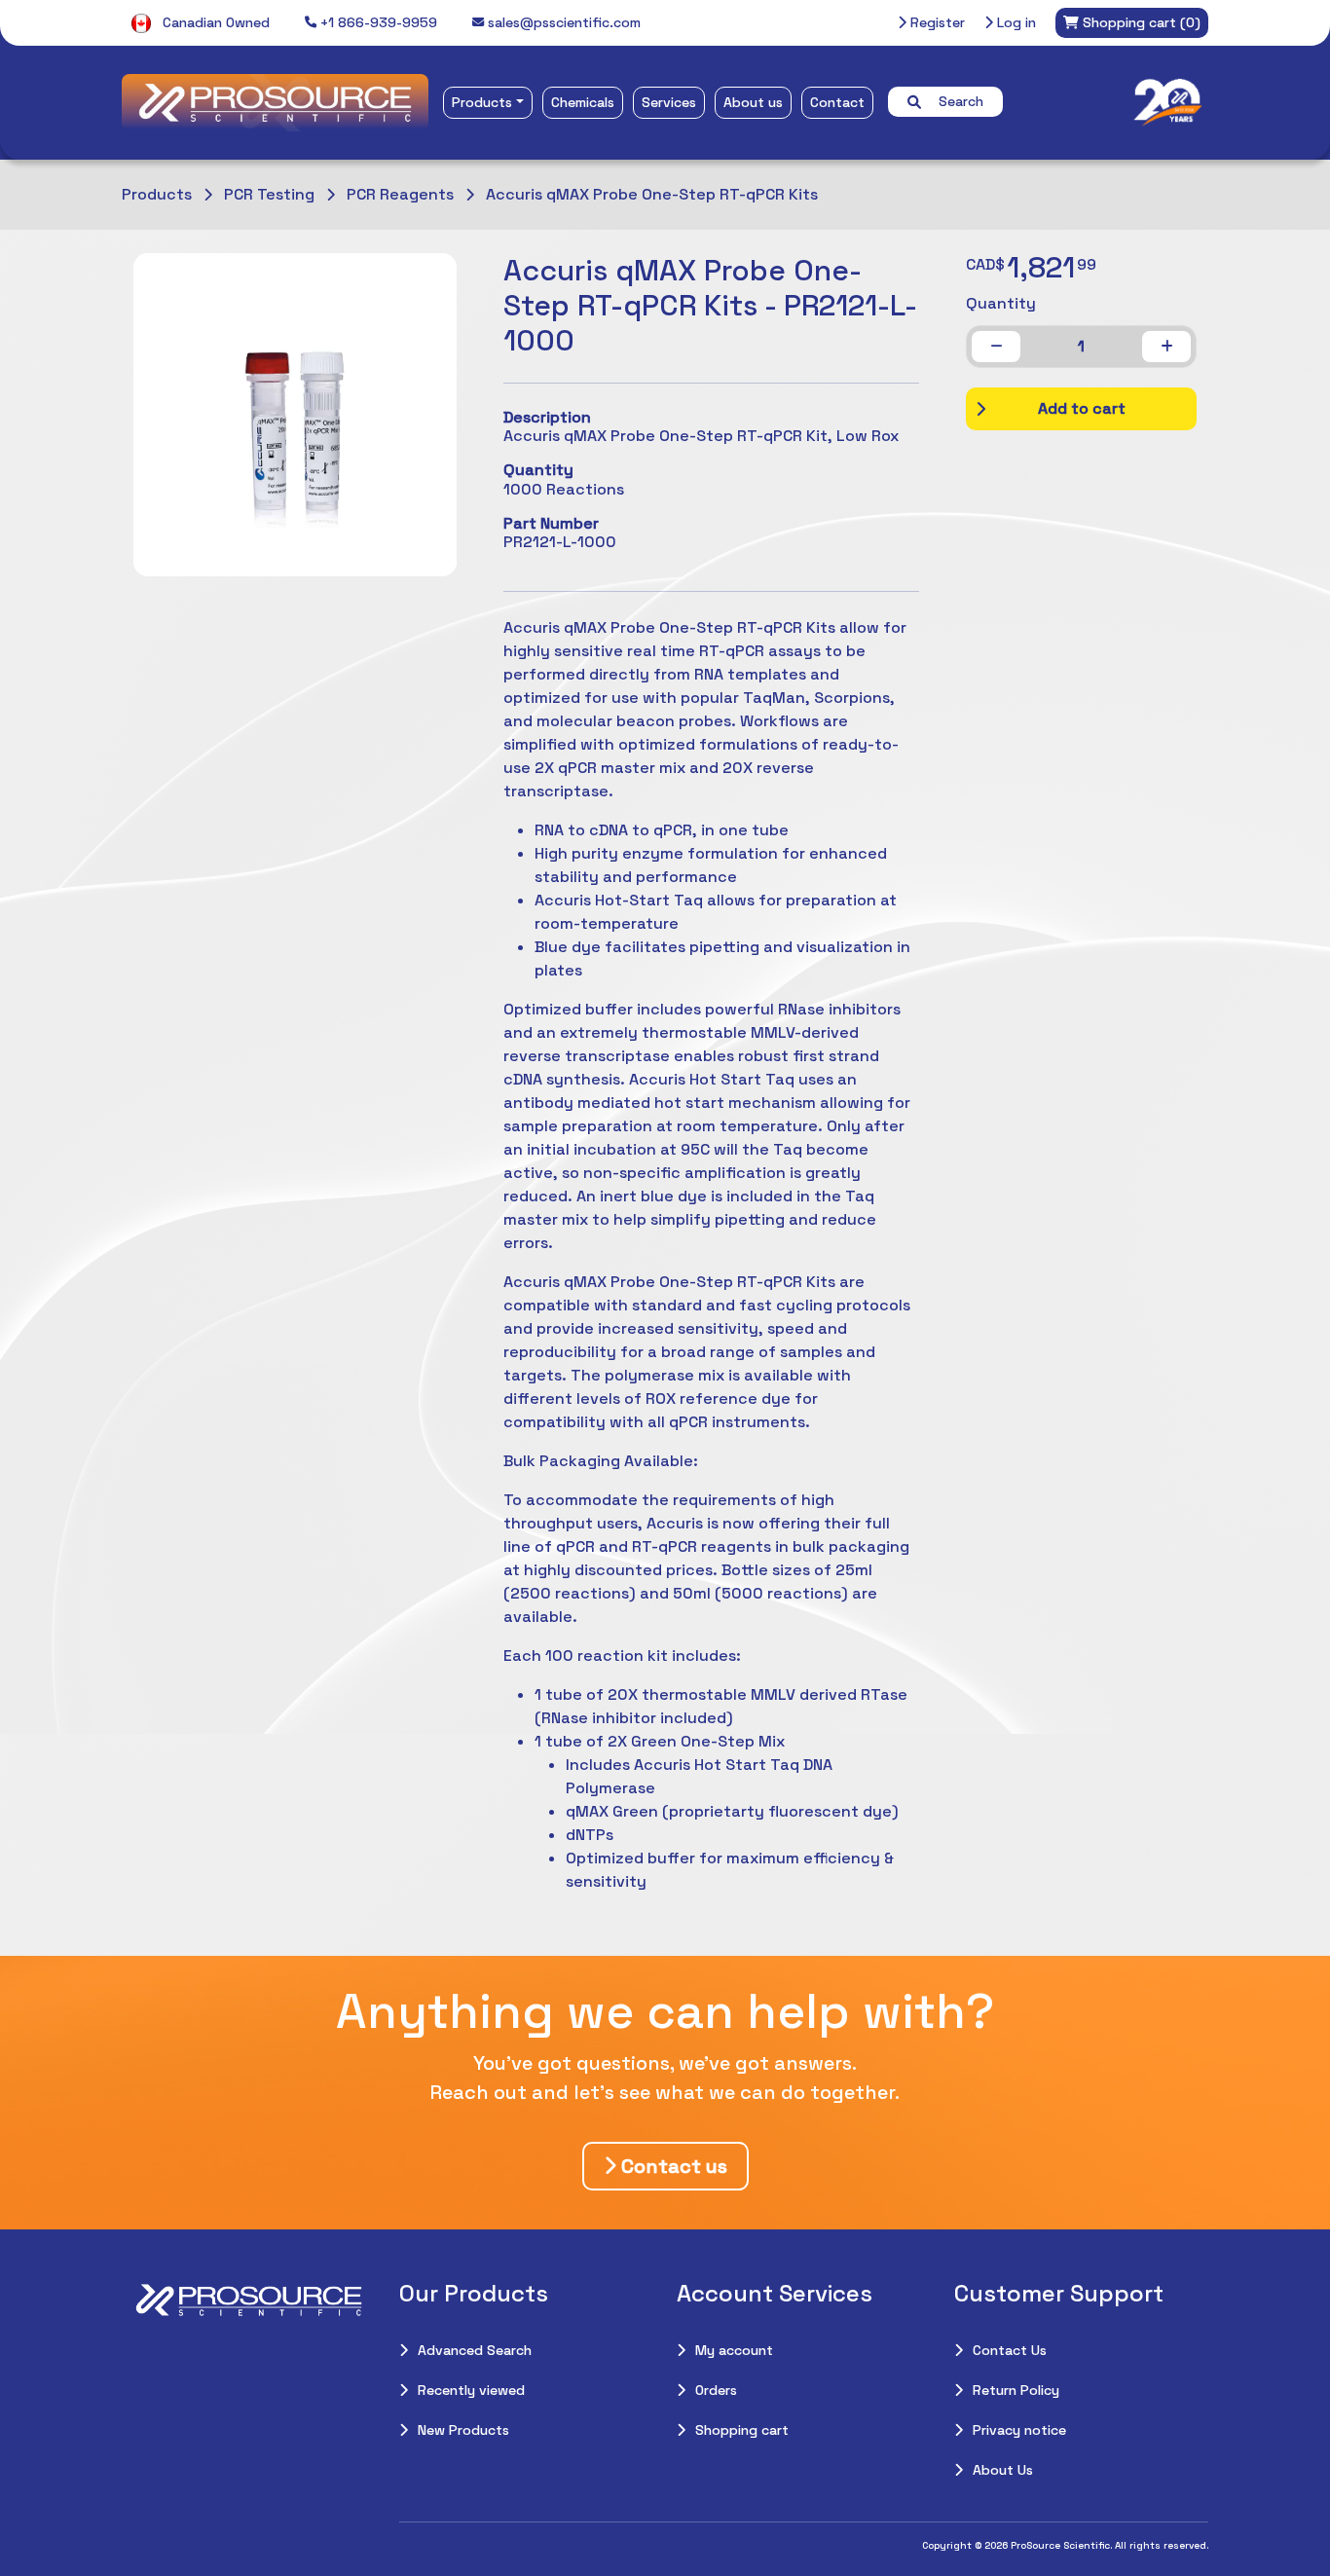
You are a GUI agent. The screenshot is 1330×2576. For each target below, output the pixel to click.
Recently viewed (471, 2390)
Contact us (672, 2166)
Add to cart (1082, 408)
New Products (463, 2430)
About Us (1003, 2470)
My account (734, 2350)
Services (669, 102)
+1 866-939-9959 (377, 22)
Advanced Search (475, 2350)
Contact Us (1010, 2350)
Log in (1015, 22)
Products (482, 102)
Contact (837, 102)
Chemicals (583, 102)
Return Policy (1016, 2390)
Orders (716, 2390)
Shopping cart (742, 2430)
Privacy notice (1019, 2430)
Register (936, 22)
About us (753, 102)
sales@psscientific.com (562, 22)
